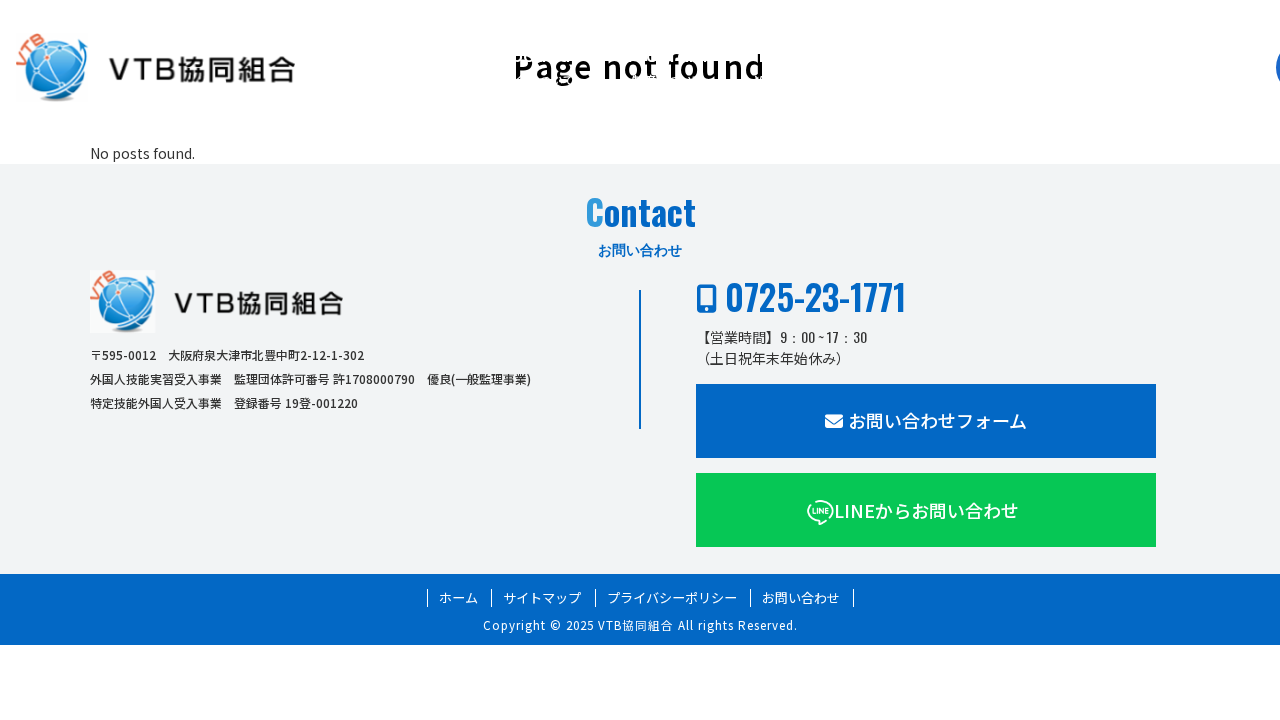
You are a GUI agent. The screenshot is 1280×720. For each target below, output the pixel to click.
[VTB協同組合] (155, 67)
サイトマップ (542, 598)
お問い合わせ (801, 598)
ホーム (458, 598)
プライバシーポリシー (672, 598)
